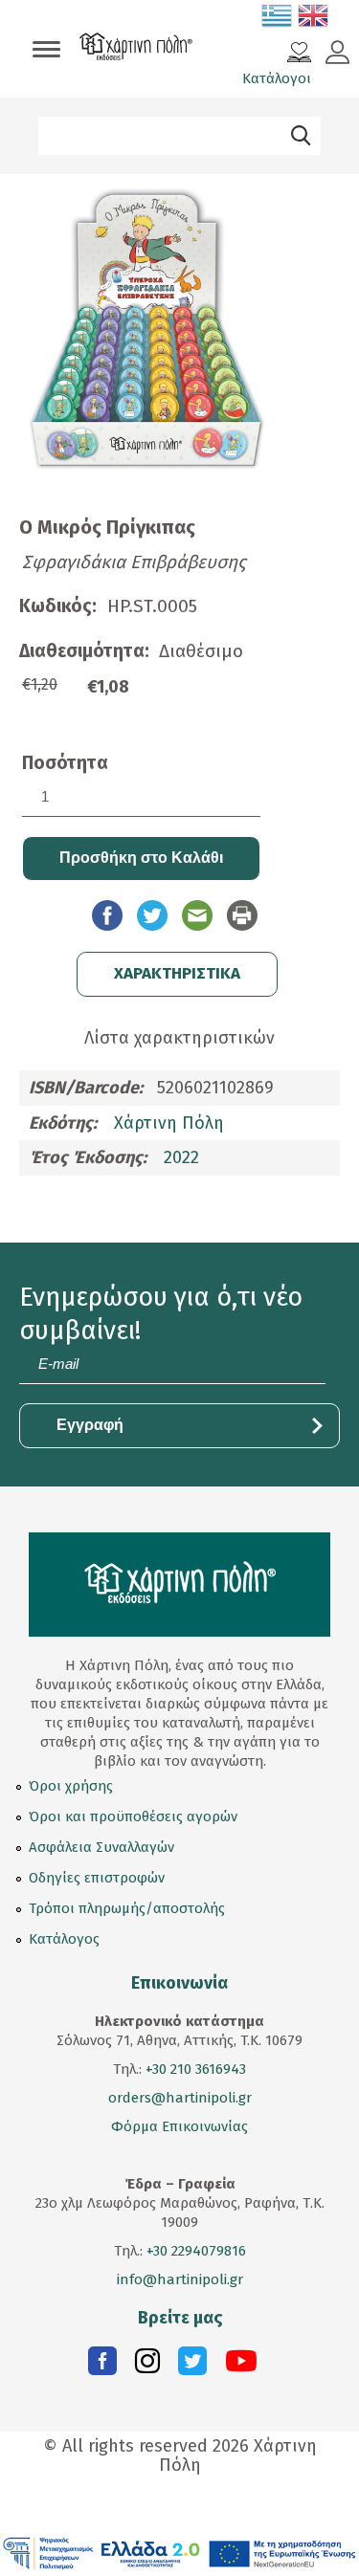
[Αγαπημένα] (299, 55)
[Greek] (278, 19)
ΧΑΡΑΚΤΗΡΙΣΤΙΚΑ (177, 973)
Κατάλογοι (277, 78)
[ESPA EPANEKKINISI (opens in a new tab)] (179, 2553)
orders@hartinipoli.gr (180, 2098)
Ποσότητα (65, 763)
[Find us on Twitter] (192, 2366)
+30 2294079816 (194, 2251)
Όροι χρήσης (71, 1786)
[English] (314, 19)
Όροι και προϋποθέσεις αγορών (133, 1816)
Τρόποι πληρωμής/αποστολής (127, 1908)
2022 (181, 1157)
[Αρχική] (136, 49)
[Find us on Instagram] (147, 2366)
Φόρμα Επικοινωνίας (179, 2126)
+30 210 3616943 (196, 2069)
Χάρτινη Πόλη (169, 1123)
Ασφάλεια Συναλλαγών (101, 1847)
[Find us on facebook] (102, 2366)
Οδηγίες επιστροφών (97, 1878)
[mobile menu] (46, 51)
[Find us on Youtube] (241, 2366)
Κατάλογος (64, 1939)
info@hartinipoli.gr (180, 2279)
